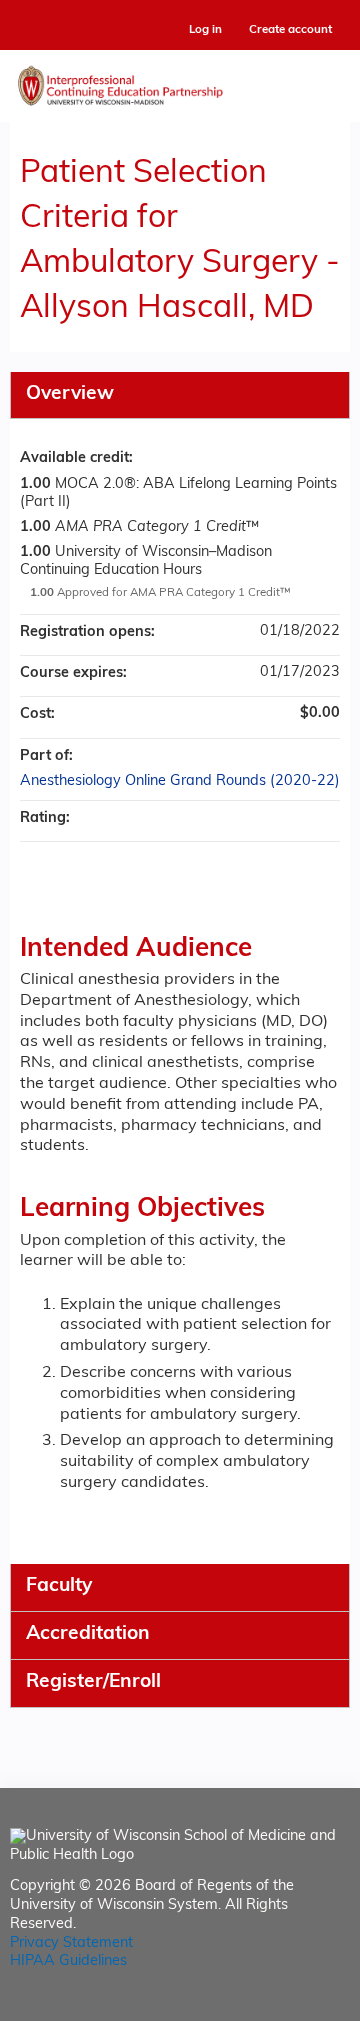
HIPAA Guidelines (68, 1961)
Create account (290, 30)
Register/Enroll (93, 1682)
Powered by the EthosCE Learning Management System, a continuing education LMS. (279, 2006)
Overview (70, 394)
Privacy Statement (71, 1943)
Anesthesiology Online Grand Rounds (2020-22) (180, 781)
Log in (205, 30)
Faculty (59, 1586)
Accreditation (88, 1634)
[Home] (180, 81)
